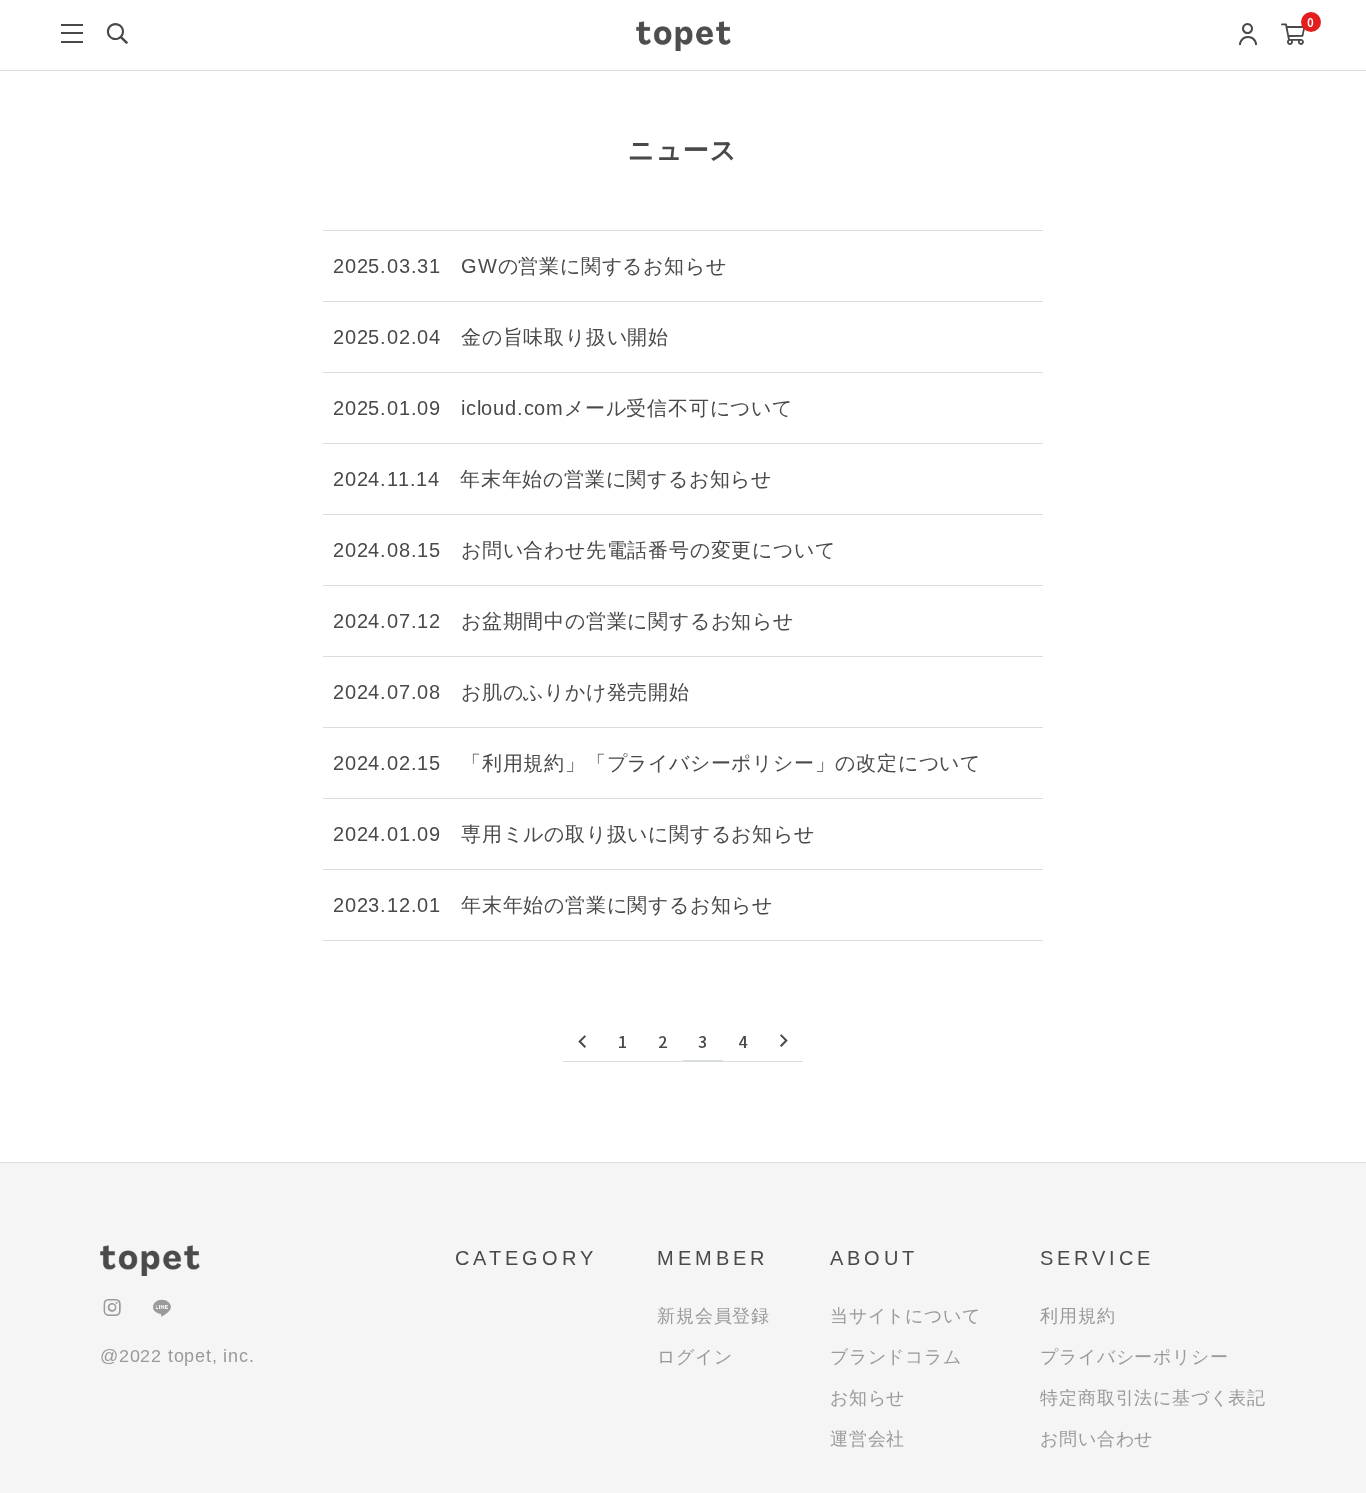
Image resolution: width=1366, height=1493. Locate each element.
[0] (1293, 37)
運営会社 (867, 1439)
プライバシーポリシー (1134, 1357)
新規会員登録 (713, 1316)
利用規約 (1077, 1316)
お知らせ (867, 1398)
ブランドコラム (896, 1357)
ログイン (694, 1357)
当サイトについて (905, 1316)
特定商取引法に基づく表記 (1153, 1398)
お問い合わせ (1096, 1439)
